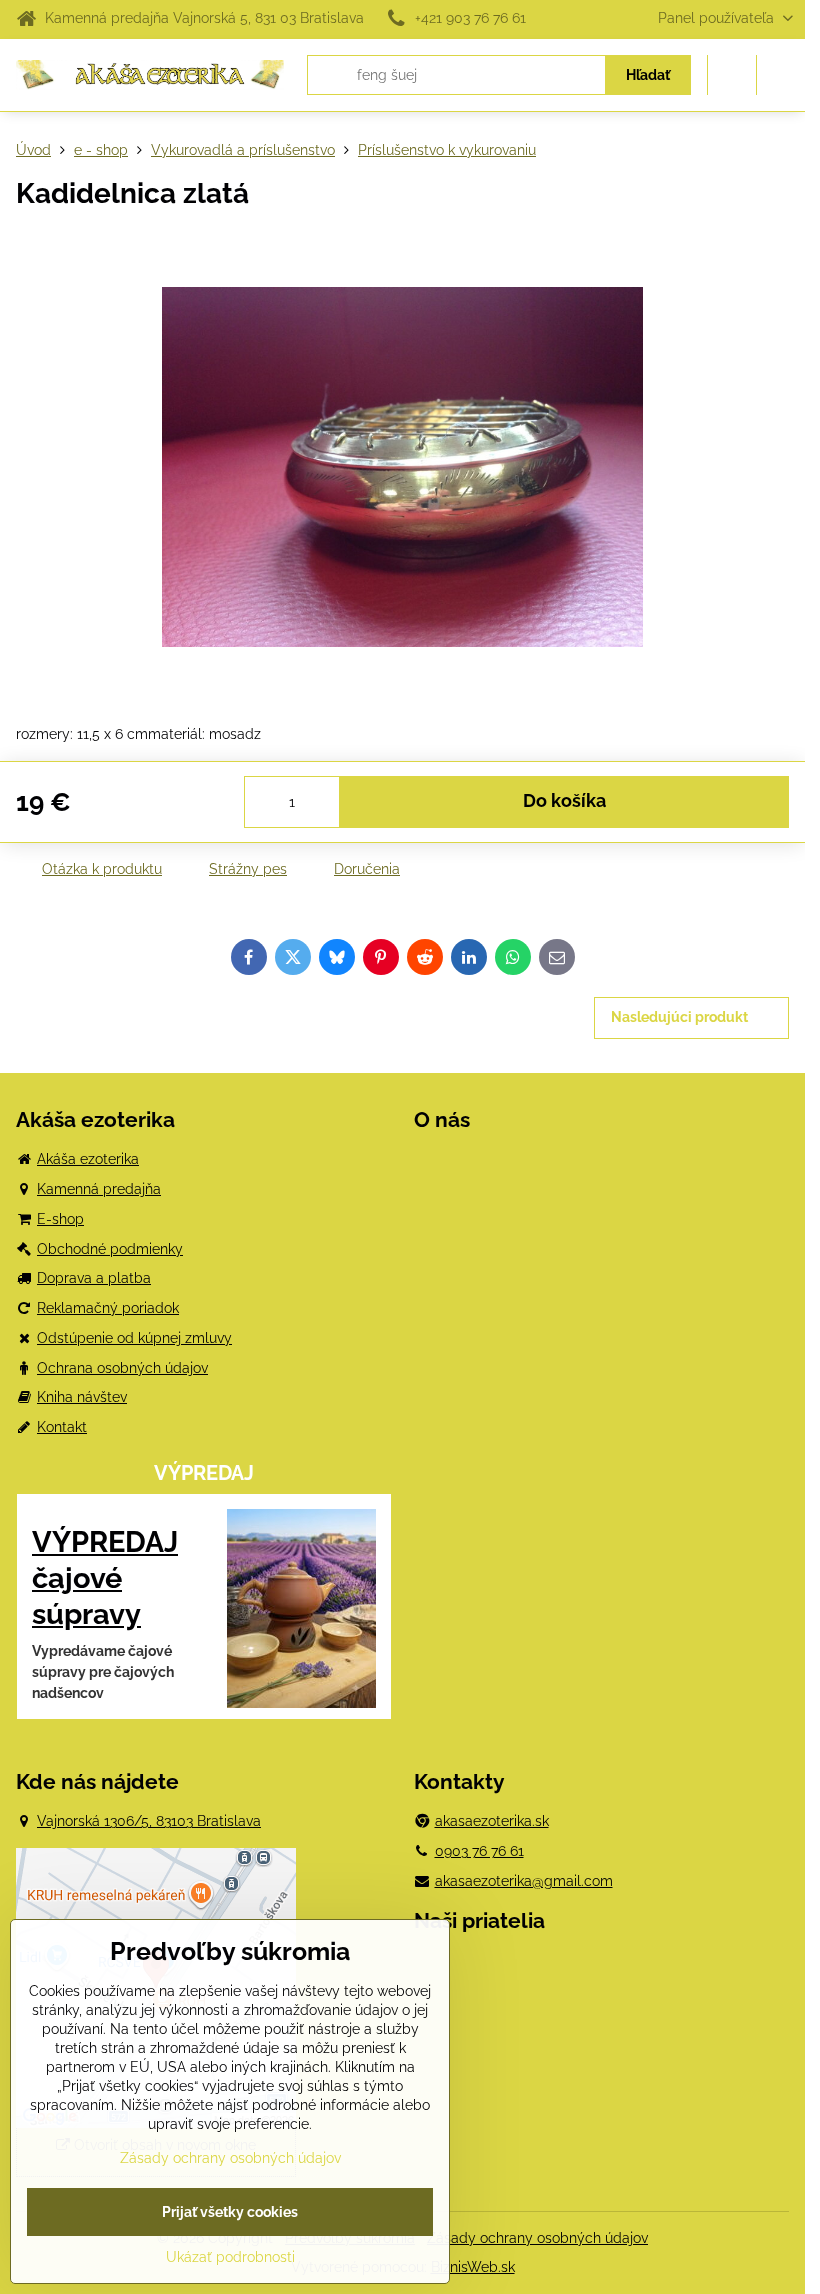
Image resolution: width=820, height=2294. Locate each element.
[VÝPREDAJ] (301, 1611)
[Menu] (781, 75)
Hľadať (648, 75)
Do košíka (564, 801)
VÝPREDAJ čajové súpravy (105, 1578)
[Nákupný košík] (732, 75)
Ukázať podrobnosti (230, 2257)
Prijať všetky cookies (230, 2212)
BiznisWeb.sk (473, 2267)
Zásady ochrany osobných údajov (537, 2238)
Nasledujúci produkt (679, 1017)
